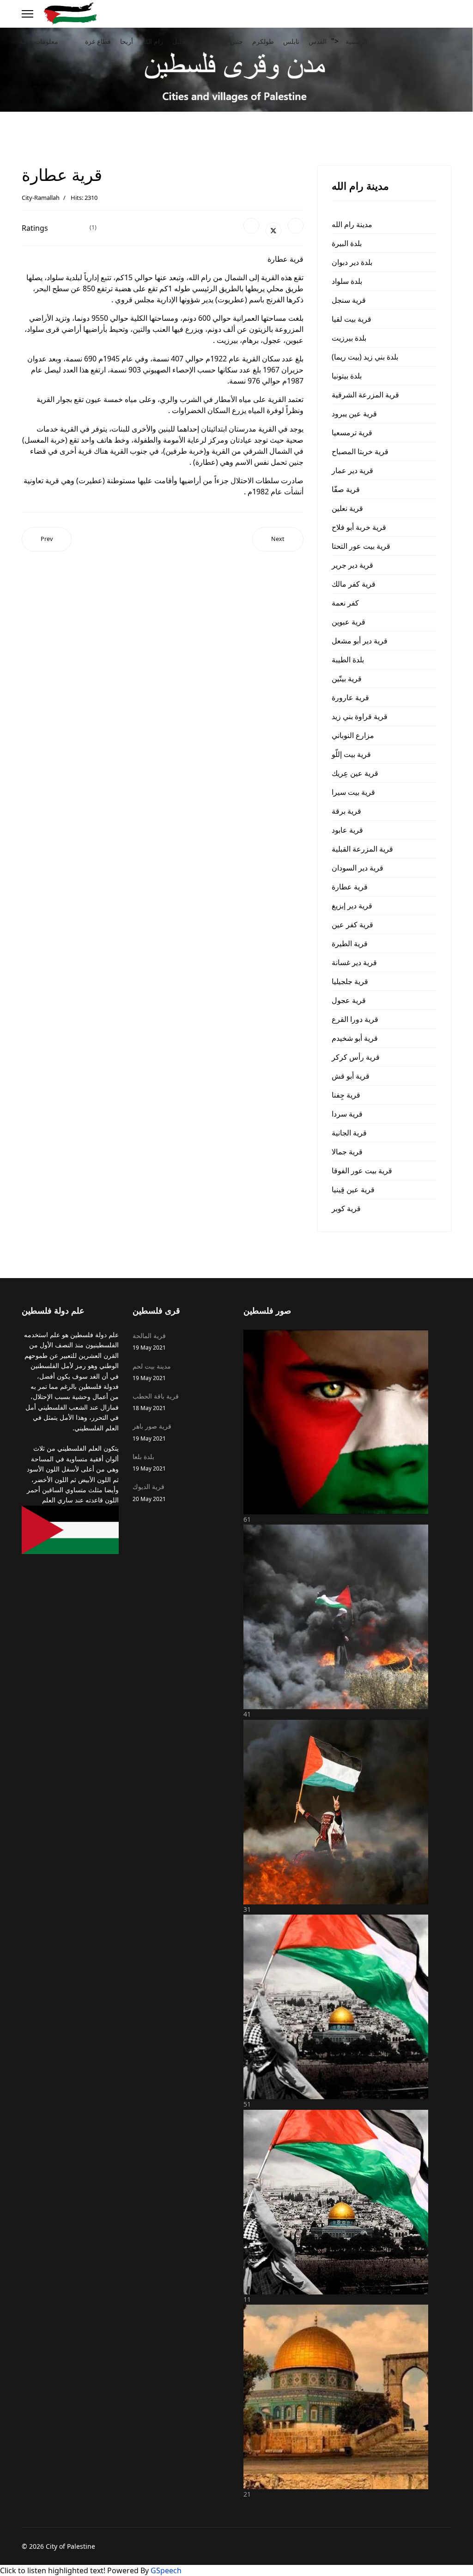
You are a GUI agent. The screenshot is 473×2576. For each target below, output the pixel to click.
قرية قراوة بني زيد (360, 716)
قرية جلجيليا (350, 981)
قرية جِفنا (346, 1095)
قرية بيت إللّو (351, 754)
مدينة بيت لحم (152, 1372)
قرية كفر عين (352, 925)
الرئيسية (357, 41)
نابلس (291, 41)
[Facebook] (251, 226)
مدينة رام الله (352, 224)
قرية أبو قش (351, 1076)
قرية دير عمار (352, 470)
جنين (236, 41)
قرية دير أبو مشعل (360, 641)
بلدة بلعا (149, 1462)
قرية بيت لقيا (352, 319)
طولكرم (263, 41)
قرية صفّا (346, 489)
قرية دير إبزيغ (352, 906)
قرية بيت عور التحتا (361, 546)
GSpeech (166, 2570)
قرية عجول (349, 1000)
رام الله (153, 41)
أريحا (127, 41)
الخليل (181, 41)
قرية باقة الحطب (156, 1402)
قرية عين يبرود (354, 414)
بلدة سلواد (347, 281)
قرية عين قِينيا (353, 1189)
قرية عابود (347, 830)
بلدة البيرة (347, 243)
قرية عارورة (350, 697)
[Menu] (27, 14)
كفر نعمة (345, 603)
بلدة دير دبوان (352, 262)
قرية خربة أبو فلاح (359, 527)
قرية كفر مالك (354, 584)
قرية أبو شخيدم (355, 1038)
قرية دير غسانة (354, 962)
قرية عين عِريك (355, 773)
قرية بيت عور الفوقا (362, 1171)
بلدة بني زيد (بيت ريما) (365, 357)
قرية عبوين (349, 622)
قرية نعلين (347, 508)
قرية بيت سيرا (353, 792)
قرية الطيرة (350, 943)
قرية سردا (347, 1114)
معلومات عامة (39, 41)
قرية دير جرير (352, 565)
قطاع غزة (98, 41)
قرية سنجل (349, 300)
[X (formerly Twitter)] (273, 230)
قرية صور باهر (152, 1432)
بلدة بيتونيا (347, 376)
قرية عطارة (350, 887)
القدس (318, 41)
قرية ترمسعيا (352, 432)
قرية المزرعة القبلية (362, 849)
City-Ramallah (41, 198)
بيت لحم (210, 41)
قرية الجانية (349, 1133)
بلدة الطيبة (348, 660)
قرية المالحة (149, 1341)
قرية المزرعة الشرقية (365, 395)
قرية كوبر (346, 1208)
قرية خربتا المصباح (360, 451)
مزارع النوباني (353, 735)
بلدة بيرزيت (349, 338)
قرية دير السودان (358, 868)
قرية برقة (346, 811)
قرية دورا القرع (355, 1019)
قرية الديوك (149, 1492)
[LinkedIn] (296, 226)
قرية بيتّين (347, 679)
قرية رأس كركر (356, 1057)
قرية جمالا (347, 1152)
